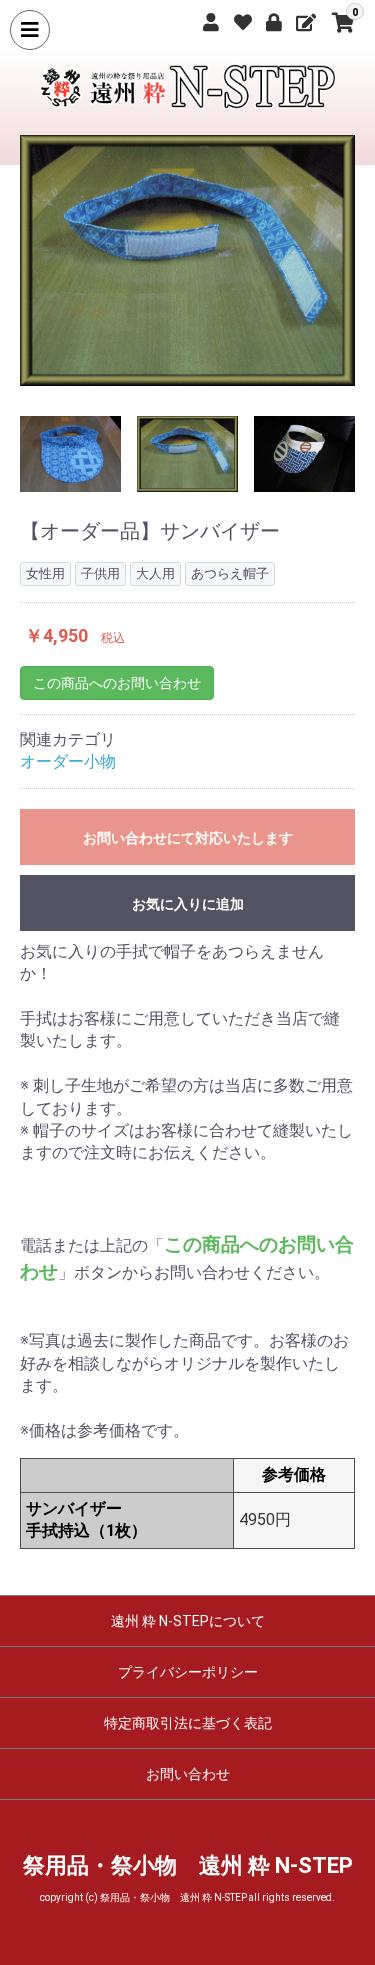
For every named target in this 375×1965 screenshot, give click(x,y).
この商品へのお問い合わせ (117, 683)
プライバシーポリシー (188, 1672)
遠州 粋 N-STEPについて (188, 1621)
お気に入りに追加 (188, 904)
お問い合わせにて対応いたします (188, 838)
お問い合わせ (188, 1774)
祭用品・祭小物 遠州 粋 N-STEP (188, 1865)
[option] (187, 260)
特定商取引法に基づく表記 (188, 1723)
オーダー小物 (68, 761)
